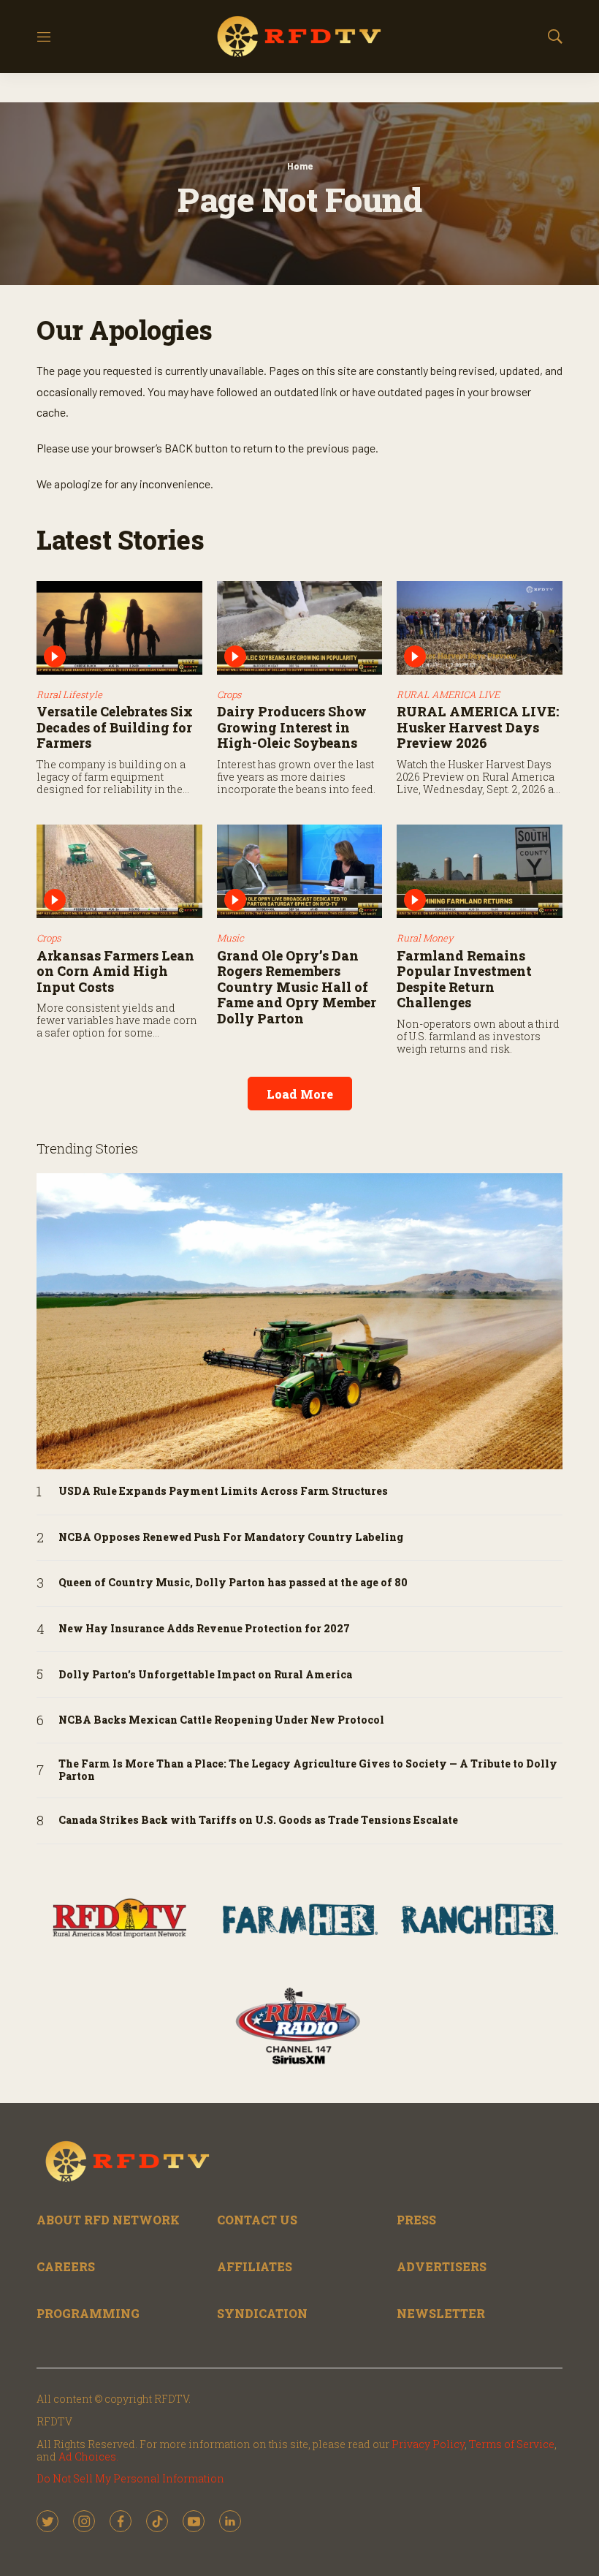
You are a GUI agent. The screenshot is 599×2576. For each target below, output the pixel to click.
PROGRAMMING (88, 2313)
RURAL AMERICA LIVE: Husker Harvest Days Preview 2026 (478, 727)
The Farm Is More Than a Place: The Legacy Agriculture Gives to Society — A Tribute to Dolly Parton (308, 1770)
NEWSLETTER (441, 2313)
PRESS (416, 2220)
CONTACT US (257, 2220)
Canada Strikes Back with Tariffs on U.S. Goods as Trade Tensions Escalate (258, 1821)
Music (230, 938)
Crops (229, 694)
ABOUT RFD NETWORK (108, 2220)
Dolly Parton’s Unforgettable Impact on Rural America (205, 1675)
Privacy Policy (428, 2444)
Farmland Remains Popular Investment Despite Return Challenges (464, 979)
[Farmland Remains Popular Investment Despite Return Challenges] (480, 871)
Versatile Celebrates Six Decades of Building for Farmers (115, 727)
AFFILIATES (255, 2266)
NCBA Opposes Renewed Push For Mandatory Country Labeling (231, 1538)
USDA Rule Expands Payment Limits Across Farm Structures (223, 1492)
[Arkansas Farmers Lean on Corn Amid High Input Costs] (119, 871)
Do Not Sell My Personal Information (130, 2478)
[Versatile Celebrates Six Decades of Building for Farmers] (119, 628)
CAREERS (66, 2266)
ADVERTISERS (442, 2266)
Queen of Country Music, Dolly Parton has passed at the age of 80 (233, 1583)
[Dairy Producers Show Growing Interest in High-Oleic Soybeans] (300, 628)
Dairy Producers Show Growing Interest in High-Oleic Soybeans (292, 727)
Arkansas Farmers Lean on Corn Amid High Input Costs (115, 971)
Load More (300, 1094)
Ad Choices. (88, 2456)
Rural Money (425, 938)
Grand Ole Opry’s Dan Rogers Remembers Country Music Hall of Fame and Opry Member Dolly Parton (297, 987)
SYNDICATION (262, 2313)
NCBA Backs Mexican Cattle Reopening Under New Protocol (221, 1720)
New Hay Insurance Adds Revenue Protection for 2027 (204, 1629)
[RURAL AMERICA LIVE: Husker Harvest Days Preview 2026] (480, 628)
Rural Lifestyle (69, 694)
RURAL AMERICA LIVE (448, 694)
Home (300, 166)
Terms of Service (512, 2444)
